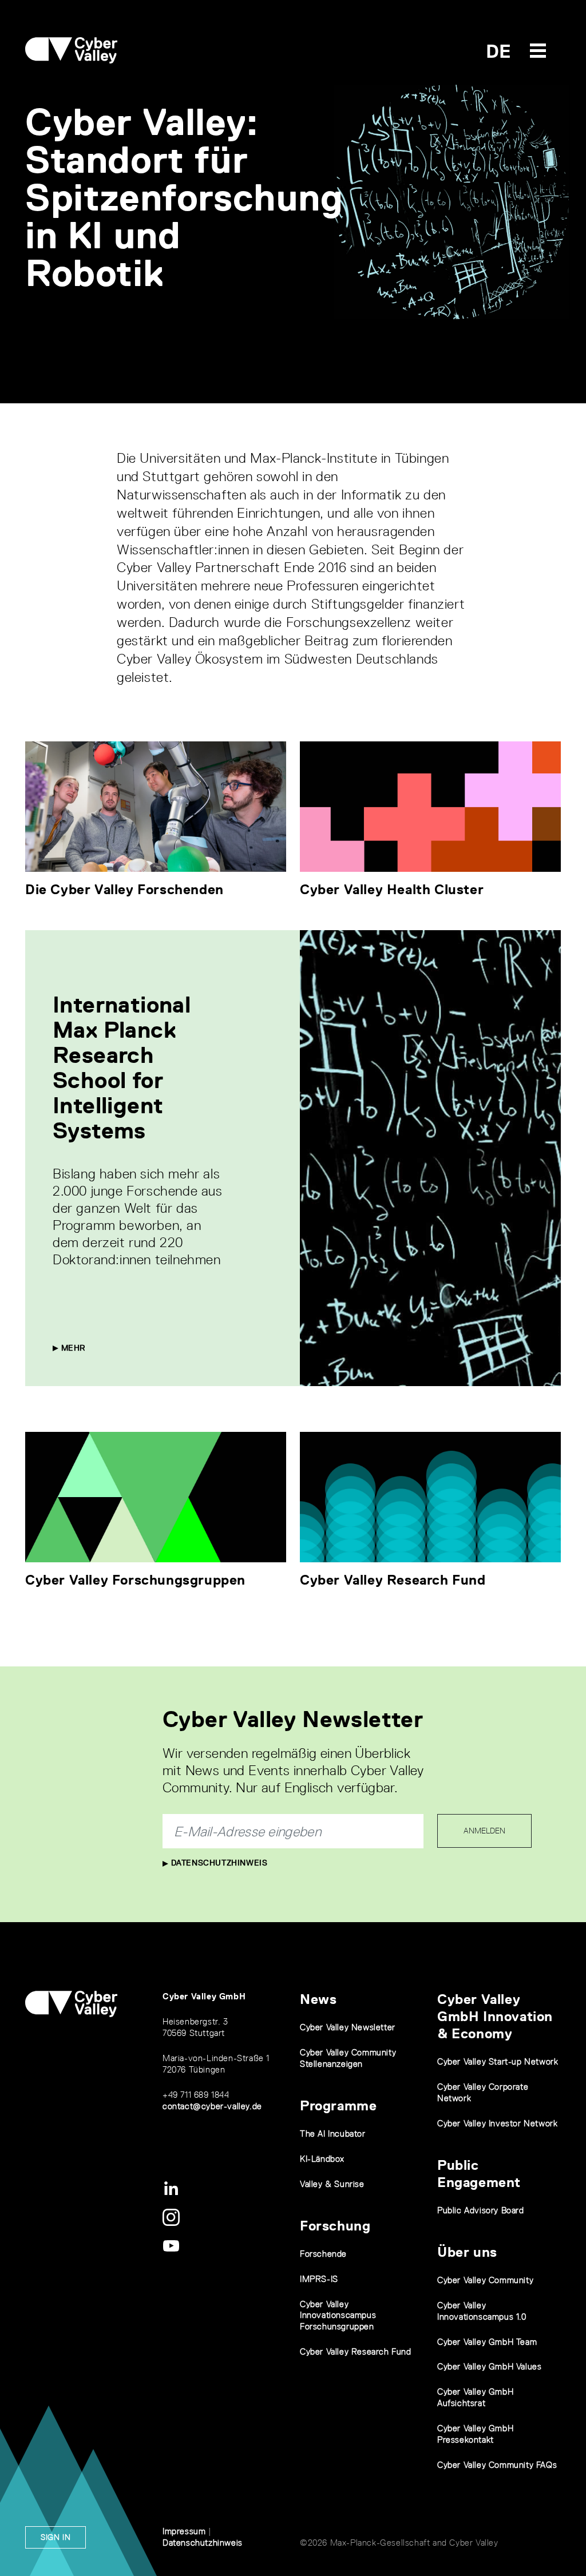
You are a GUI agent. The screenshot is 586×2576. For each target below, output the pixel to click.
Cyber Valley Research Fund (393, 1580)
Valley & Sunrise (332, 2184)
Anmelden (484, 1831)
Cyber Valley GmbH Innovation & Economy (495, 2016)
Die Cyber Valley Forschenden (124, 889)
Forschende (323, 2254)
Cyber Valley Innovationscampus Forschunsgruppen (338, 2315)
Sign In (56, 2537)
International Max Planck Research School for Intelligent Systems (122, 1067)
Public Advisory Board (481, 2210)
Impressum (184, 2531)
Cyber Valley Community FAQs (497, 2465)
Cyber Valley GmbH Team (487, 2342)
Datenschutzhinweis (218, 1863)
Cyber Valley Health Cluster (392, 889)
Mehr (72, 1348)
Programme (338, 2105)
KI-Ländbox (322, 2159)
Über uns (467, 2252)
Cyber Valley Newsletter (348, 2027)
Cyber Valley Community (485, 2280)
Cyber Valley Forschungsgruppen (135, 1580)
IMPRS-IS (319, 2279)
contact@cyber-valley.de (212, 2106)
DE (499, 51)
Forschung (335, 2226)
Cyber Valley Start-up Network (498, 2061)
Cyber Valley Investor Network (497, 2123)
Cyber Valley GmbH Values (489, 2366)
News (318, 1999)
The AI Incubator (333, 2134)
